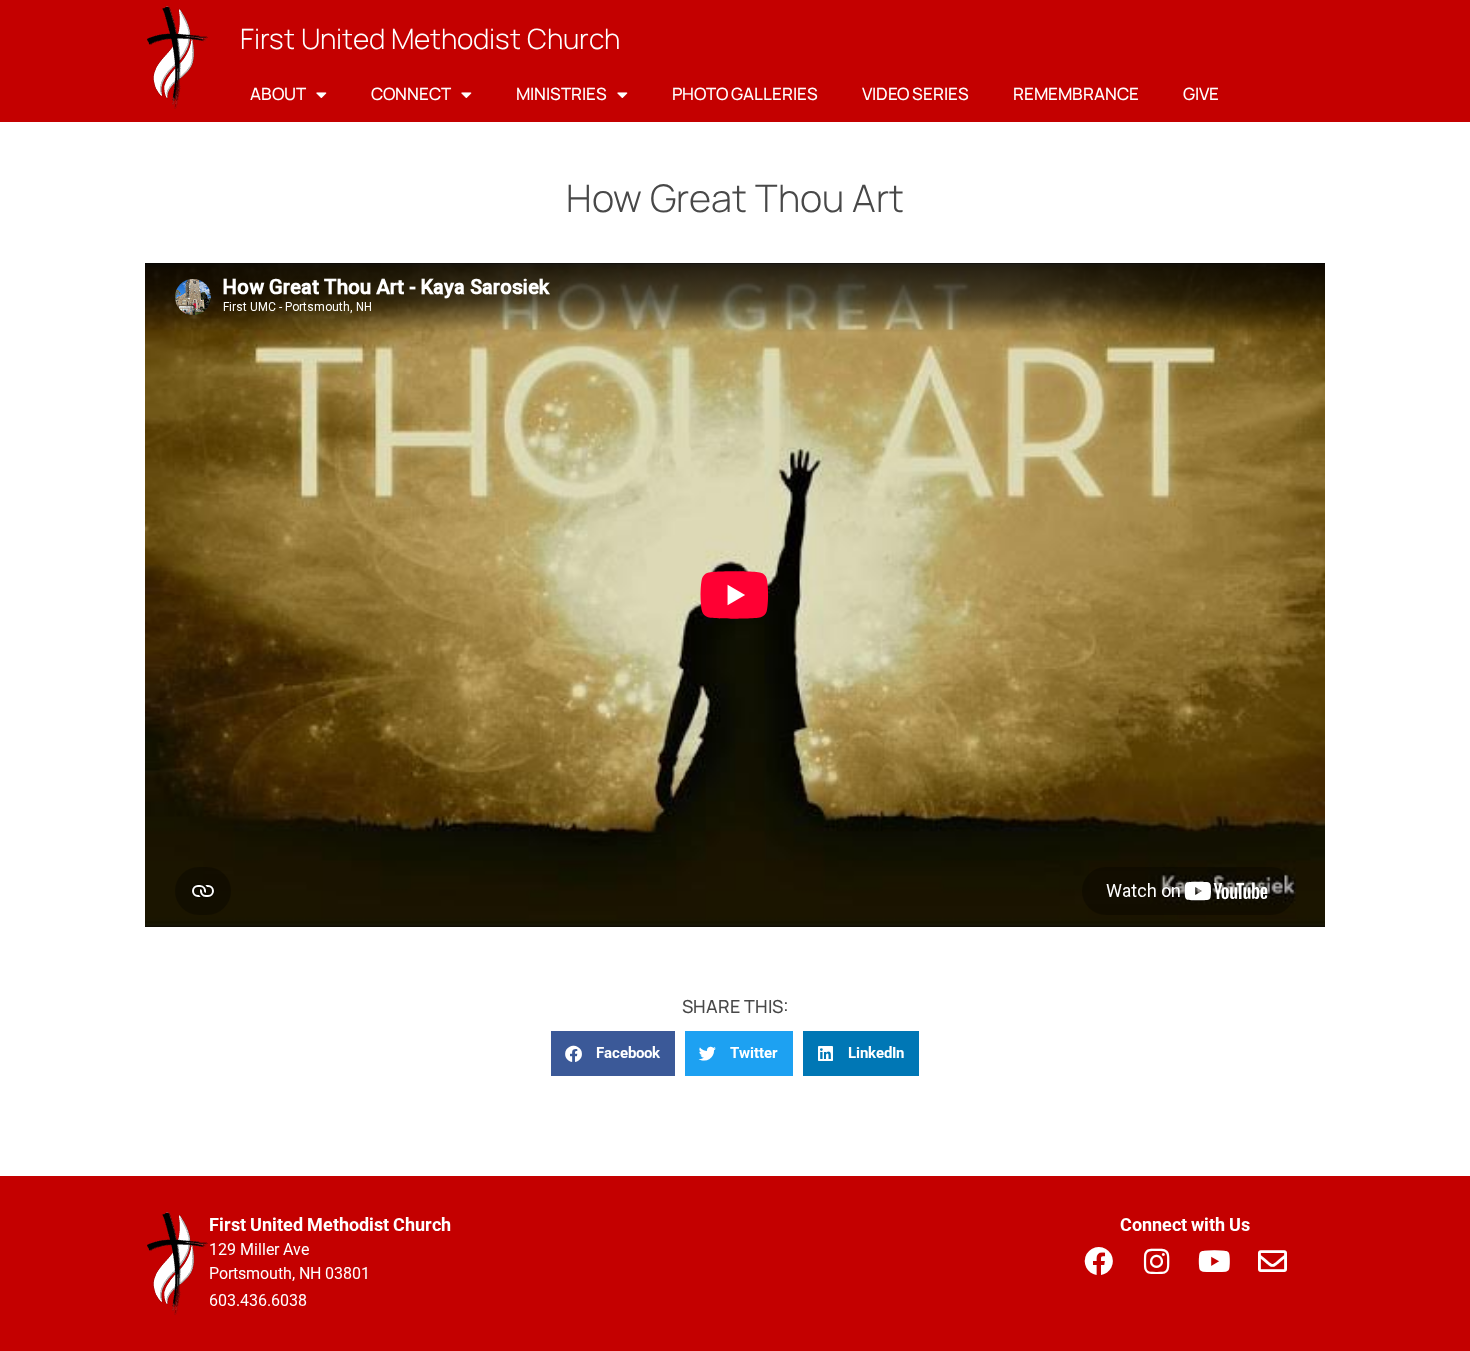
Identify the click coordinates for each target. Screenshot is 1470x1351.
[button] (613, 1053)
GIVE (1201, 93)
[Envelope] (1272, 1262)
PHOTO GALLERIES (745, 93)
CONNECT (411, 93)
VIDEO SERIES (915, 93)
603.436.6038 (258, 1300)
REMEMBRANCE (1076, 93)
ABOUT (278, 93)
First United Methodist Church (430, 38)
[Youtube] (1214, 1262)
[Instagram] (1156, 1262)
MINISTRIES (561, 93)
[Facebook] (1098, 1262)
